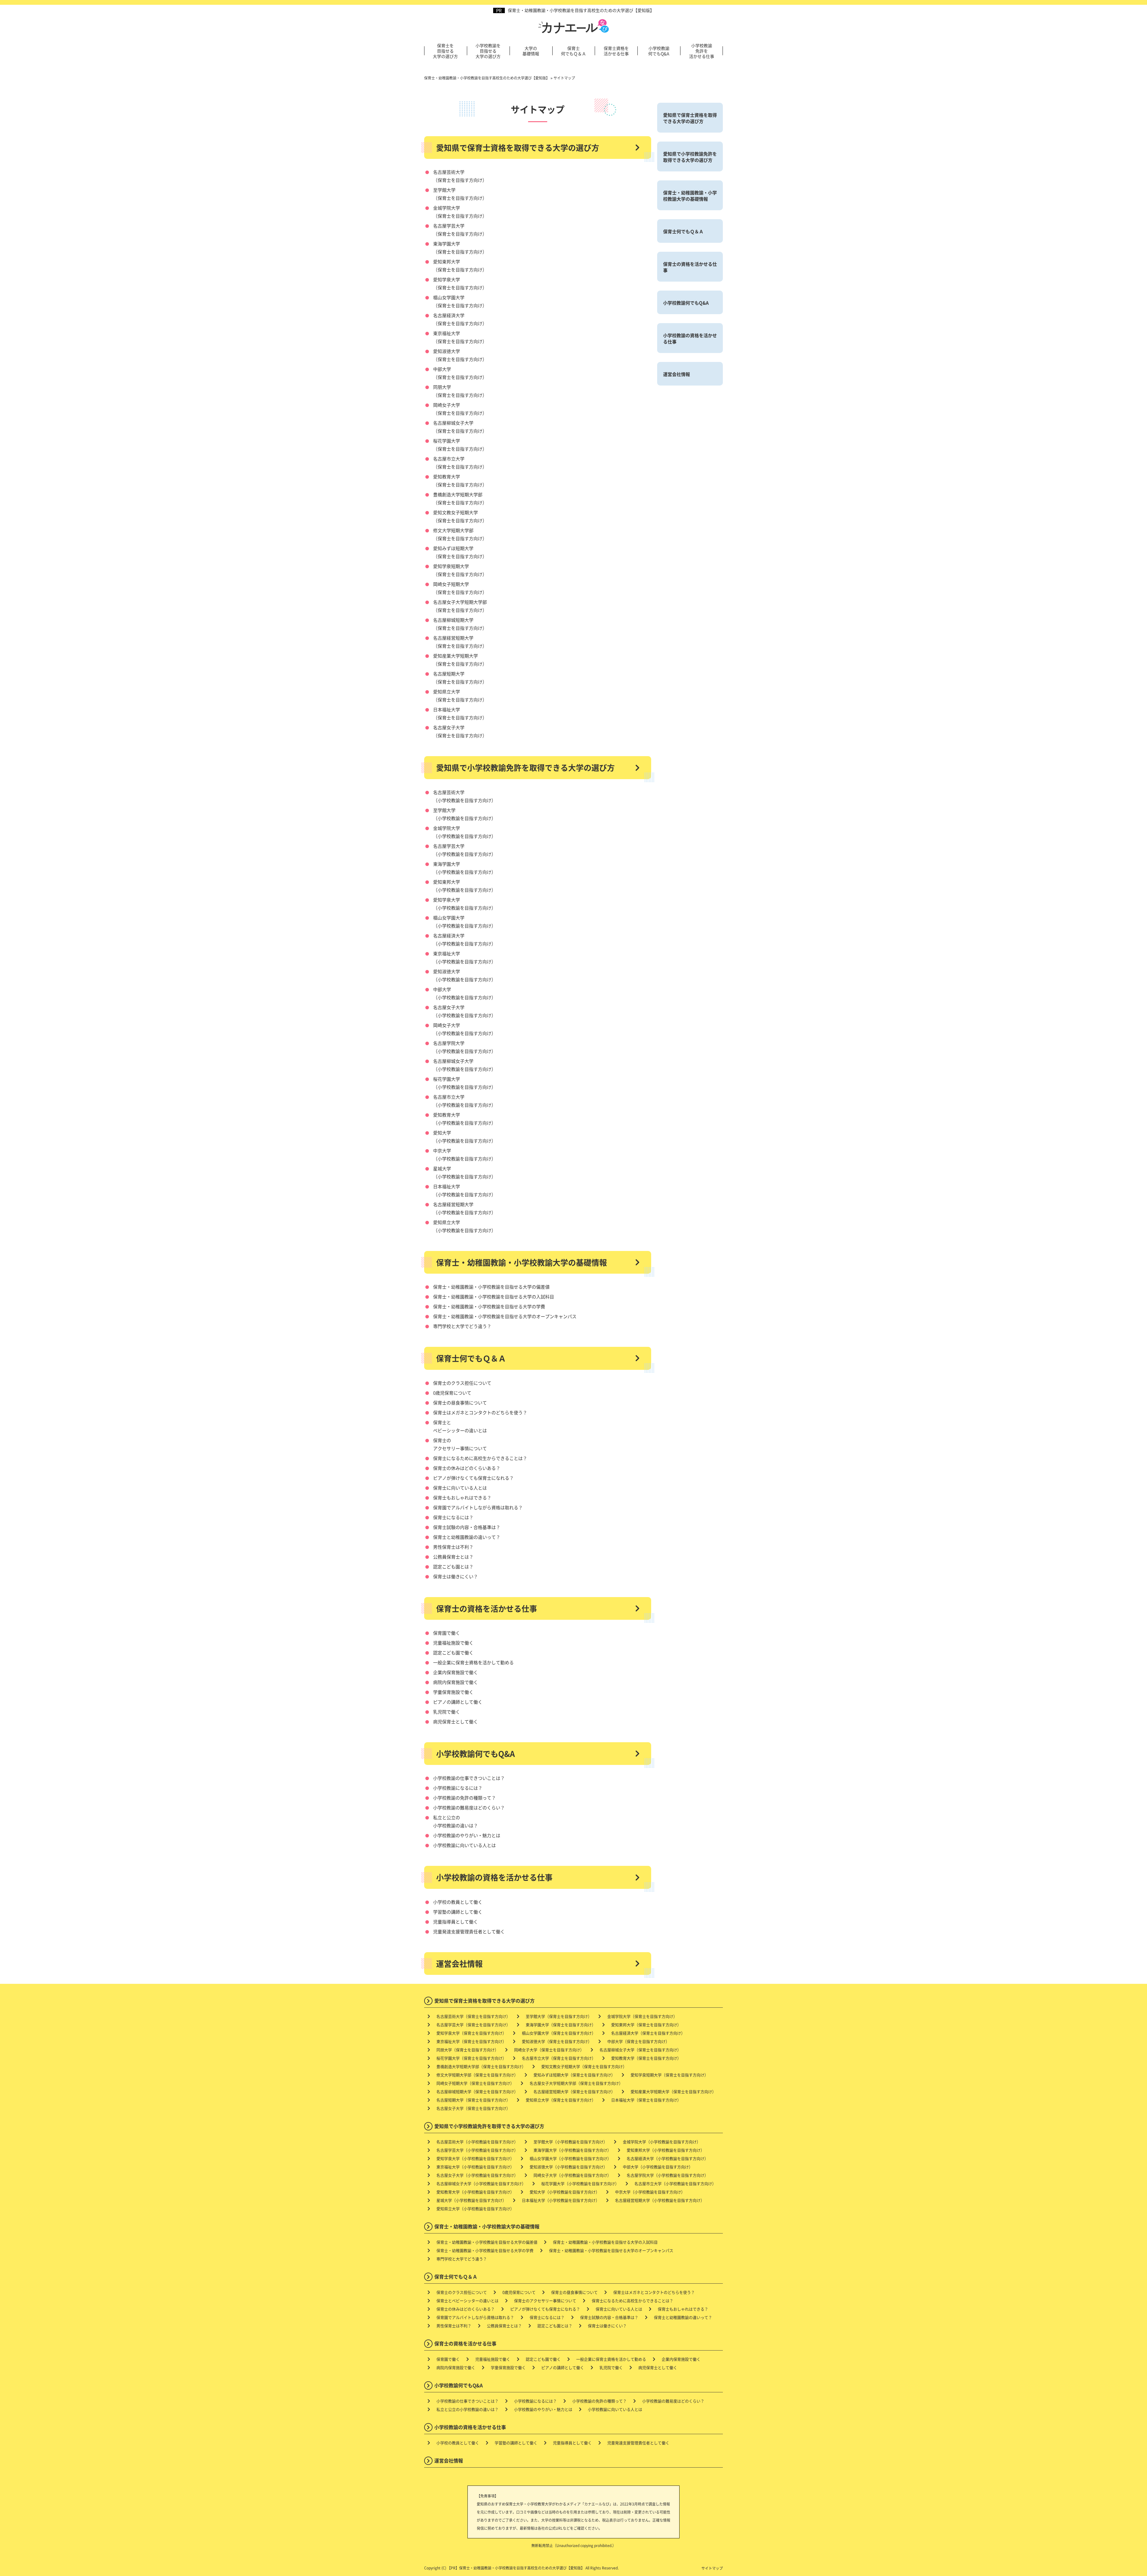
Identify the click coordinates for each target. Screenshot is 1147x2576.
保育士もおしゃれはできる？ (462, 1497)
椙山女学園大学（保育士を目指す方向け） (559, 2033)
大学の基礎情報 (531, 51)
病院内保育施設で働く (456, 1682)
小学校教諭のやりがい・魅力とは (467, 1835)
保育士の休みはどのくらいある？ (467, 1468)
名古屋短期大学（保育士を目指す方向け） (473, 2100)
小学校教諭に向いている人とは (464, 1845)
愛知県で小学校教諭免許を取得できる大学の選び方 (525, 767)
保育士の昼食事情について (460, 1403)
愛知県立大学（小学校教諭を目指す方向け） (475, 2209)
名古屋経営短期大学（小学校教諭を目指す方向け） (660, 2200)
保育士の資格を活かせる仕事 (487, 1608)
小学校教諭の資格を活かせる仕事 (494, 1877)
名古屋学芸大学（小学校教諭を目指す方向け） (477, 2150)
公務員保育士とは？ (453, 1557)
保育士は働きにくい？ (456, 1576)
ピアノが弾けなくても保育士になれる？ (473, 1478)
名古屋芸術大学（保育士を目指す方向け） (473, 2016)
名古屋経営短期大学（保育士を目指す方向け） (574, 2091)
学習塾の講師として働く (458, 1912)
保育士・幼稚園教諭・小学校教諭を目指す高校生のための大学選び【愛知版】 (581, 10)
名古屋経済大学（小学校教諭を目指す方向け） (667, 2158)
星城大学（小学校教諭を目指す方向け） (471, 2200)
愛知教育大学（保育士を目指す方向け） (646, 2058)
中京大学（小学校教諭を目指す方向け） (650, 2192)
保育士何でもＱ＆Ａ (573, 51)
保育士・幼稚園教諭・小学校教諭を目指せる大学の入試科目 (494, 1297)
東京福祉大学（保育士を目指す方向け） (471, 2041)
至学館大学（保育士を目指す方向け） (559, 2016)
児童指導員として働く (456, 1922)
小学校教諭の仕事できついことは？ (469, 1778)
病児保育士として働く (456, 1721)
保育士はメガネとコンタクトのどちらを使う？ (480, 1412)
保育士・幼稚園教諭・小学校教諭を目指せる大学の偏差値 (491, 1287)
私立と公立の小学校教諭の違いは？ (467, 2409)
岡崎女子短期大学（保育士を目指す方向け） (475, 2083)
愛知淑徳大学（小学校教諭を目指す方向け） (568, 2167)
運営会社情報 (459, 1964)
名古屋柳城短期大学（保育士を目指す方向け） (477, 2091)
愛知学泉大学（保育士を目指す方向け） (471, 2033)
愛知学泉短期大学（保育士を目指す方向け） (669, 2075)
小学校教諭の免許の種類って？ (464, 1798)
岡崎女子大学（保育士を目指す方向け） (549, 2050)
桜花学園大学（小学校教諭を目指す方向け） (580, 2183)
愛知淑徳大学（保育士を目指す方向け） (557, 2041)
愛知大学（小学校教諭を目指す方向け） (565, 2192)
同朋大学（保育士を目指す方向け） (467, 2050)
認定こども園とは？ (453, 1566)
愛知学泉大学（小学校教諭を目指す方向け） (475, 2158)
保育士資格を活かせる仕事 (616, 51)
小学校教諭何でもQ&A (659, 51)
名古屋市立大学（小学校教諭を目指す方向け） (675, 2183)
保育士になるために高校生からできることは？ (480, 1458)
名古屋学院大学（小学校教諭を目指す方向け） (667, 2175)
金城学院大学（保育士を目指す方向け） (642, 2016)
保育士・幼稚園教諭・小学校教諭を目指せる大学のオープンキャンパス (505, 1316)
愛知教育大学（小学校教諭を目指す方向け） (475, 2192)
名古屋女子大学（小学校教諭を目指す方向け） (477, 2175)
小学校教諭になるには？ (458, 1788)
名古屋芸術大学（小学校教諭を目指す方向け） (477, 2142)
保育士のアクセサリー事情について (545, 2301)
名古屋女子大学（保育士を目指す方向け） (473, 2108)
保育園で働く (447, 1633)
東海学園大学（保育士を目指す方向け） (561, 2025)
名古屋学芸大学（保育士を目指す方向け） (473, 2025)
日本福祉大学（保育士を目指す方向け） (646, 2100)
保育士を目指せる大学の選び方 (445, 51)
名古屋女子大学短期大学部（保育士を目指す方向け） (576, 2083)
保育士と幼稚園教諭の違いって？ (467, 1537)
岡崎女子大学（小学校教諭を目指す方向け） (572, 2175)
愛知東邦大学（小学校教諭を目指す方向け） (665, 2150)
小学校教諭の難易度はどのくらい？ (469, 1807)
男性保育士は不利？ (453, 1547)
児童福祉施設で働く (453, 1643)
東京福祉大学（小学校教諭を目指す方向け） (475, 2167)
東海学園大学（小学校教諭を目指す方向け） (572, 2150)
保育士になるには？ (453, 1517)
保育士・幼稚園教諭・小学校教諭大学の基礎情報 (522, 1262)
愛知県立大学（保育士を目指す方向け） (561, 2100)
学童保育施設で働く (453, 1692)
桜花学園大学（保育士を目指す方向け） (471, 2058)
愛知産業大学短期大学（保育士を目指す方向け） (673, 2091)
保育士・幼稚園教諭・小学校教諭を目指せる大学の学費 (489, 1306)
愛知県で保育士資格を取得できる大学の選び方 (518, 148)
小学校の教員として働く (458, 1902)
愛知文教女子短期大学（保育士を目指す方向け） (584, 2066)
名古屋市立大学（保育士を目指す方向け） (559, 2058)
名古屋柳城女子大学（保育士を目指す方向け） (640, 2050)
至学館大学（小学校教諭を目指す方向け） (570, 2142)
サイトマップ (712, 2568)
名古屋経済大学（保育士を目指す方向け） (648, 2033)
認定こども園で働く (453, 1652)
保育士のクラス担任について (462, 1383)
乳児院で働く (447, 1712)
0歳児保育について (452, 1393)
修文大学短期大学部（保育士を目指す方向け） (477, 2075)
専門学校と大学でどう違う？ (462, 1326)
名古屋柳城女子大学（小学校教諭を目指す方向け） (481, 2183)
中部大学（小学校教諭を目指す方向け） (658, 2167)
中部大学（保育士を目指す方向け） (638, 2041)
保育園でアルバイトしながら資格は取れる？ (478, 1507)
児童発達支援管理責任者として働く (469, 1931)
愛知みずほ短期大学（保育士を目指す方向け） (574, 2075)
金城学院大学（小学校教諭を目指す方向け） (662, 2142)
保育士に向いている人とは (460, 1488)
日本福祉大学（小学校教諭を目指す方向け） (561, 2200)
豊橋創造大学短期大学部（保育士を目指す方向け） (481, 2066)
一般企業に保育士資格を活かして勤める (473, 1662)
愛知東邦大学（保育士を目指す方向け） (646, 2025)
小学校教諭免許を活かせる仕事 (702, 51)
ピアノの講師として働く (458, 1702)
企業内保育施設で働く (456, 1672)
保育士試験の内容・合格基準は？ (467, 1527)
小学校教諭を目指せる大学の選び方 (488, 51)
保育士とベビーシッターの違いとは (467, 2301)
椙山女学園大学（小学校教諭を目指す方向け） (570, 2158)
